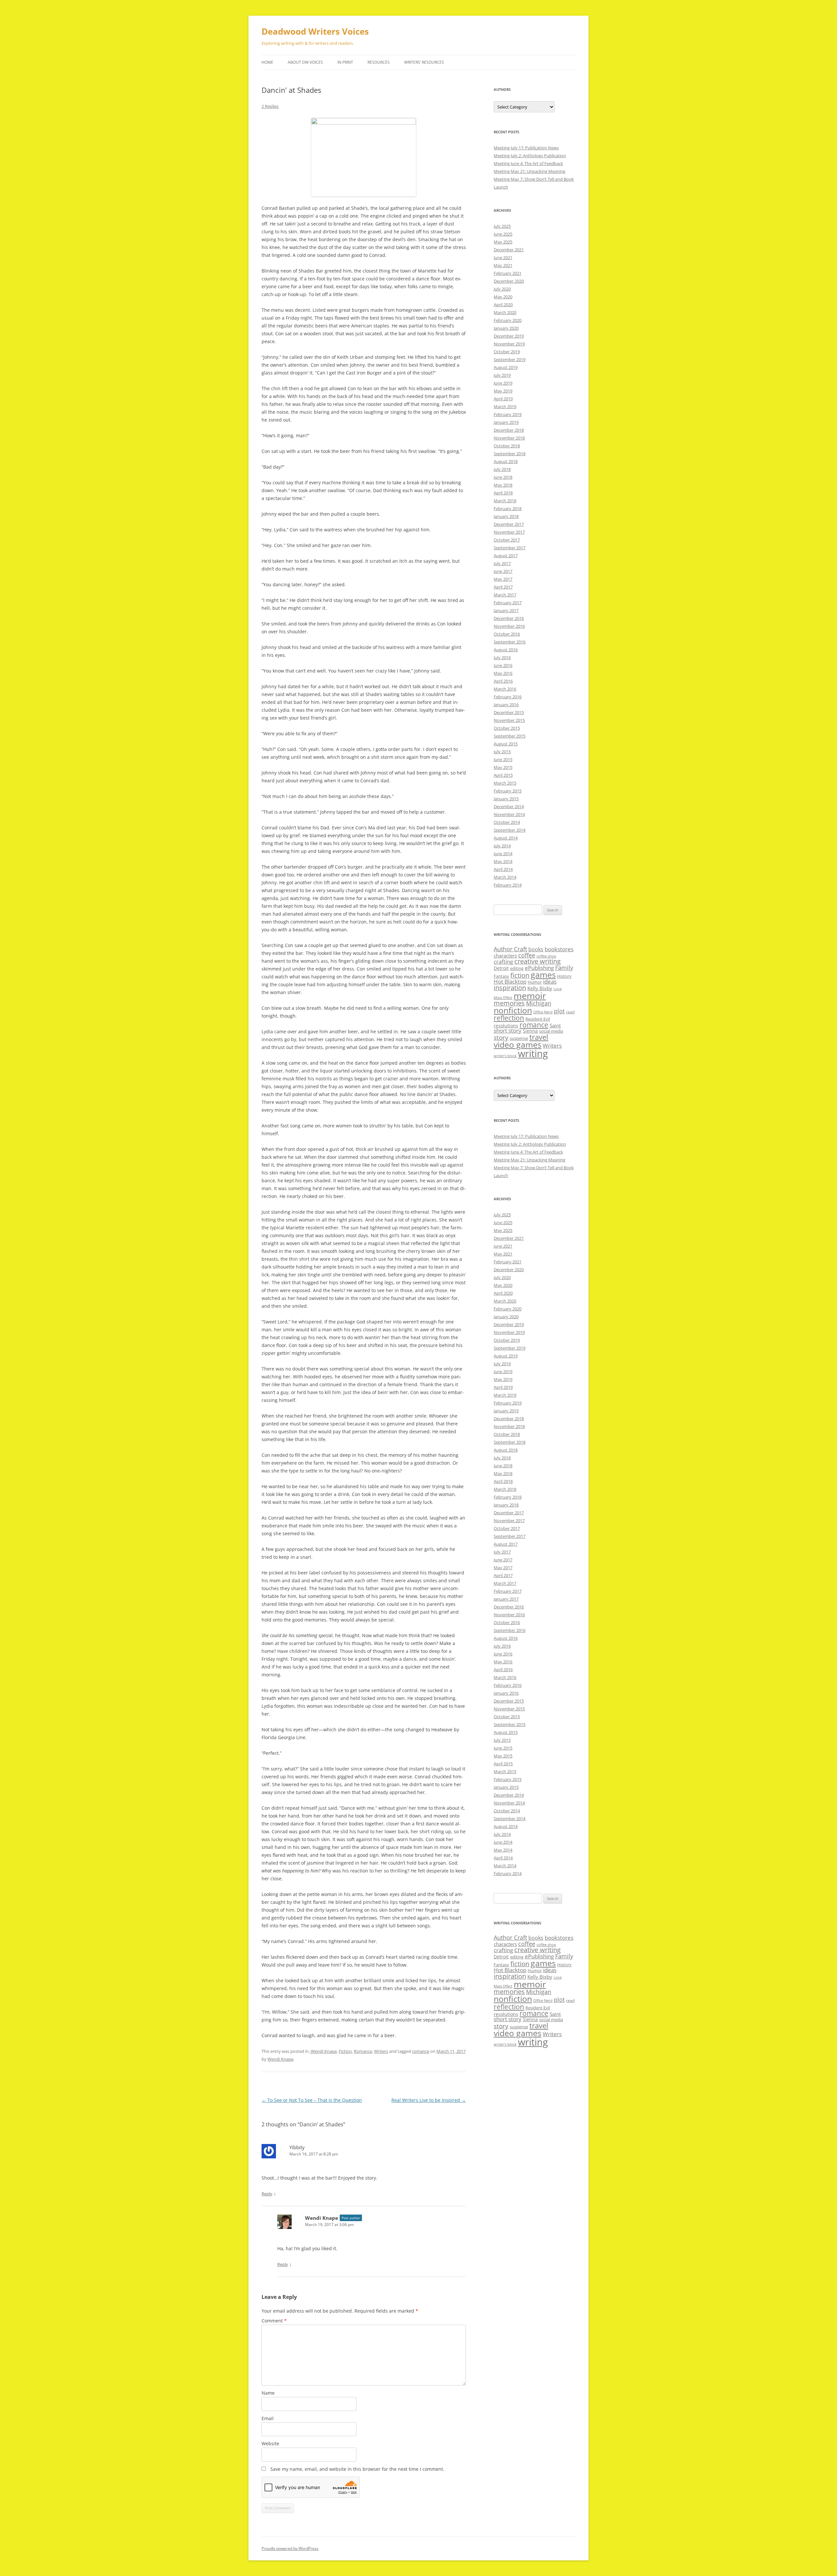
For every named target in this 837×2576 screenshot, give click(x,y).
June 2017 (503, 571)
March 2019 (505, 407)
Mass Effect (503, 998)
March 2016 (505, 689)
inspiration (510, 988)
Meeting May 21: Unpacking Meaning (530, 171)
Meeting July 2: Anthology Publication (530, 156)
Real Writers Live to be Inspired (429, 2100)
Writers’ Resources (424, 62)
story (501, 1037)
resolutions (506, 1026)
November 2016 (509, 626)
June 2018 (503, 477)
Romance (363, 2051)
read (570, 1012)
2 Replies (270, 106)
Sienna (530, 1031)
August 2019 (506, 367)
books (536, 949)
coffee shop (546, 956)
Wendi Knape (280, 2059)
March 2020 (505, 312)
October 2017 (507, 540)
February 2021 (508, 273)
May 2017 (503, 579)
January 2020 (506, 328)
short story (508, 1030)
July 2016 (502, 657)
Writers (381, 2051)
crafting (503, 962)
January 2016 (506, 705)
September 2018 (510, 454)
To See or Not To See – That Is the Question (312, 2100)
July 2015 (502, 752)
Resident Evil (538, 1019)
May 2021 (503, 265)
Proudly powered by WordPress (290, 2548)
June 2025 (503, 234)
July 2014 (502, 846)
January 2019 (506, 422)
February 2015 (508, 791)
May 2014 (503, 861)
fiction (520, 975)
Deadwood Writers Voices (315, 31)
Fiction (345, 2051)
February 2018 (508, 508)
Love (558, 989)
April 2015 (503, 775)
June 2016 (503, 665)
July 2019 (502, 375)
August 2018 (506, 461)
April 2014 (503, 869)
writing (533, 1054)
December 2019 (509, 336)
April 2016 (503, 681)
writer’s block (505, 1056)
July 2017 (502, 563)
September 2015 (510, 736)
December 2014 (509, 806)
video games (518, 1045)
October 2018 (507, 446)
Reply (267, 2194)
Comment (274, 2321)
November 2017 (509, 532)
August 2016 (506, 650)
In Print (345, 62)
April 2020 (503, 305)
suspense (519, 1038)
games (543, 975)
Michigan (539, 1003)
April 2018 (503, 493)
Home (267, 62)
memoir (530, 996)
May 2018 (503, 485)
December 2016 (509, 618)
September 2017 (510, 548)
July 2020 (502, 289)
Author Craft (510, 949)
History (564, 976)
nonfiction (513, 1010)
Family (564, 968)
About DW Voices (305, 62)
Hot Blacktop (510, 981)
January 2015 (506, 799)
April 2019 (503, 399)
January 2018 (506, 516)
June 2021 (503, 258)
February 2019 (508, 414)
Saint (555, 1025)
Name (268, 2393)
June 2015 (503, 759)
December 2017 (509, 524)
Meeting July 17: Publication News (526, 148)
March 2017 (505, 595)
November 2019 (509, 344)
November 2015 (509, 720)
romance (421, 2051)
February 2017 (508, 603)
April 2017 (503, 587)
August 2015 (506, 744)
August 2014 (506, 838)
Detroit (501, 968)
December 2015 (509, 712)
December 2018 (509, 430)
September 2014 (510, 830)
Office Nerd (543, 1012)
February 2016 (508, 697)
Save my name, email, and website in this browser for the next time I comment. (357, 2469)
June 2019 (503, 383)
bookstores (559, 949)
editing (517, 968)
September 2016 (510, 642)
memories (509, 1003)
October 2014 (507, 822)
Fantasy (501, 976)
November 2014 (509, 814)
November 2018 (509, 438)
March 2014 (505, 877)
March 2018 (505, 501)
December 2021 (509, 250)
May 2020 (503, 297)
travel (539, 1037)
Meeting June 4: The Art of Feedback (528, 163)
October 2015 (507, 728)
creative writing (538, 961)
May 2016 (503, 673)
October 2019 (507, 352)
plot (559, 1011)
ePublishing (539, 968)
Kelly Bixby (540, 988)
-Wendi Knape (323, 2051)
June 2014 (503, 854)
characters (505, 956)
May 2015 (503, 767)
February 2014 (508, 885)
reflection (509, 1018)
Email (268, 2418)
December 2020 (509, 281)
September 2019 (510, 359)
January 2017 (506, 610)
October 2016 (507, 634)
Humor (535, 982)
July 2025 (502, 226)
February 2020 (508, 320)
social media (551, 1031)
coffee (527, 955)
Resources (379, 62)
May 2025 (503, 242)
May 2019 (503, 391)
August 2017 (506, 556)
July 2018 (502, 469)
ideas (550, 981)
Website (270, 2443)
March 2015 (505, 783)
